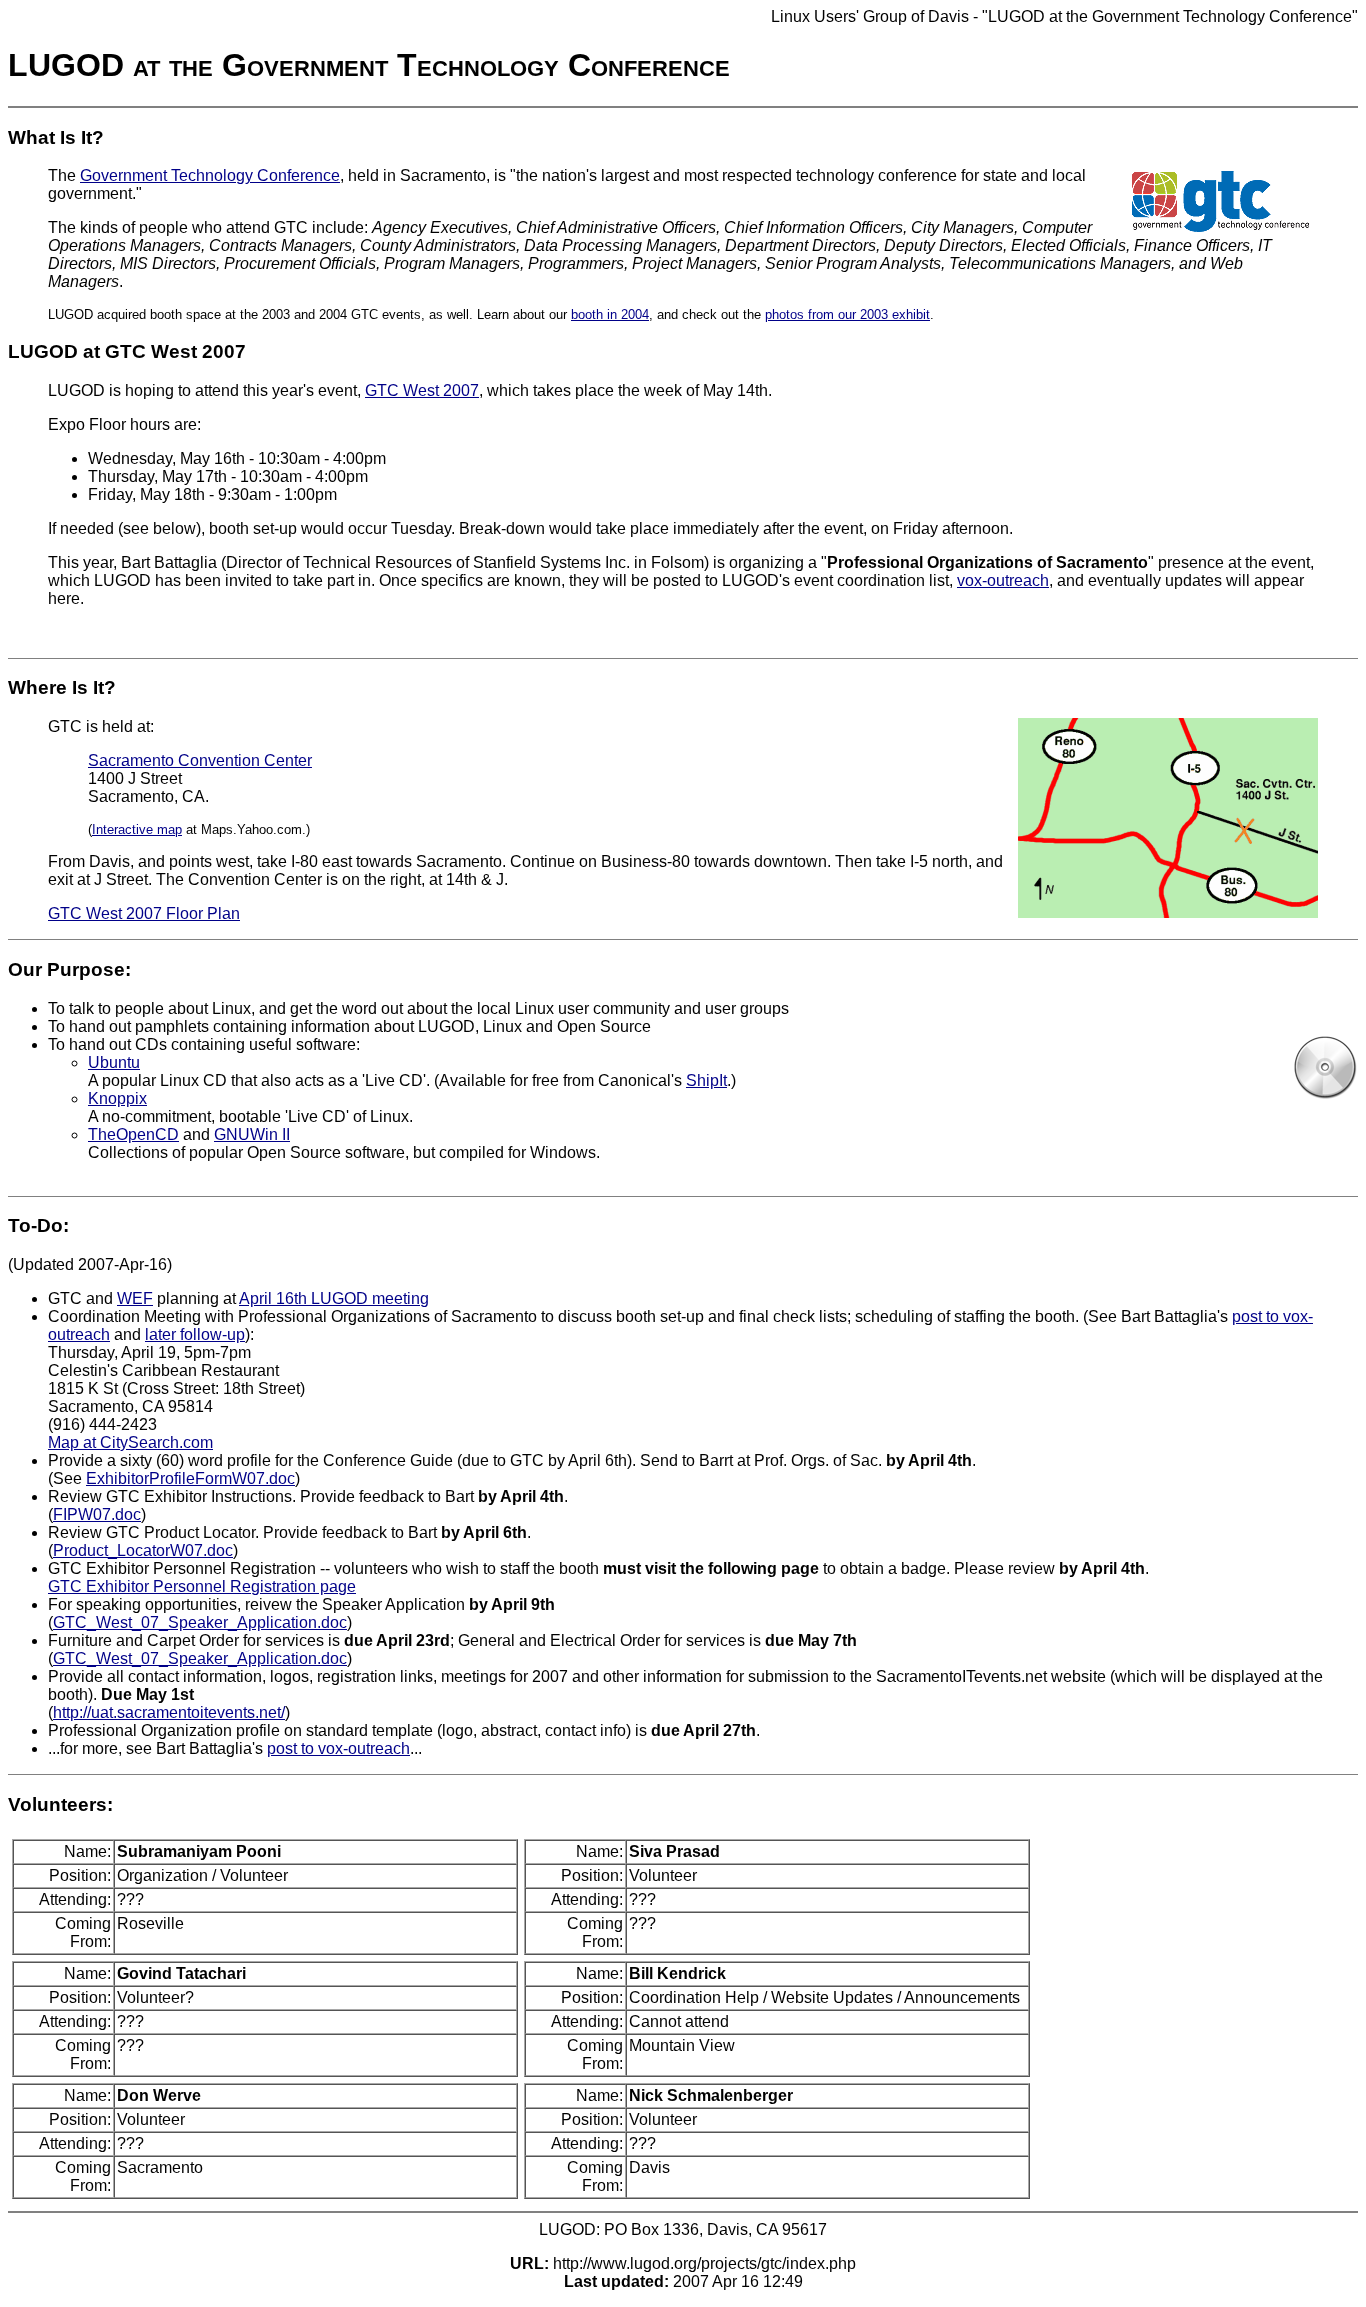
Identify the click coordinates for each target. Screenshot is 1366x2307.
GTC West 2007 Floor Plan (144, 913)
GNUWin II (252, 1134)
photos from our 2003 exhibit (847, 314)
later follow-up (195, 1334)
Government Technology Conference (210, 175)
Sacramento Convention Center (200, 760)
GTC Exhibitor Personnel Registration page (202, 1586)
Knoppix (117, 1098)
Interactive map (137, 829)
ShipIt (706, 1080)
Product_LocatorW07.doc (143, 1550)
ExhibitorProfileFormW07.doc (190, 1478)
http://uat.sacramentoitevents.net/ (169, 1712)
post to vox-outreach (338, 1748)
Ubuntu (114, 1062)
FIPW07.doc (97, 1514)
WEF (135, 1298)
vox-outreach (1003, 580)
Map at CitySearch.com (130, 1442)
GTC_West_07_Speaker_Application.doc (200, 1622)
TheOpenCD (133, 1134)
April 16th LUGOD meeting (334, 1298)
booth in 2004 (610, 314)
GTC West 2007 (422, 390)
